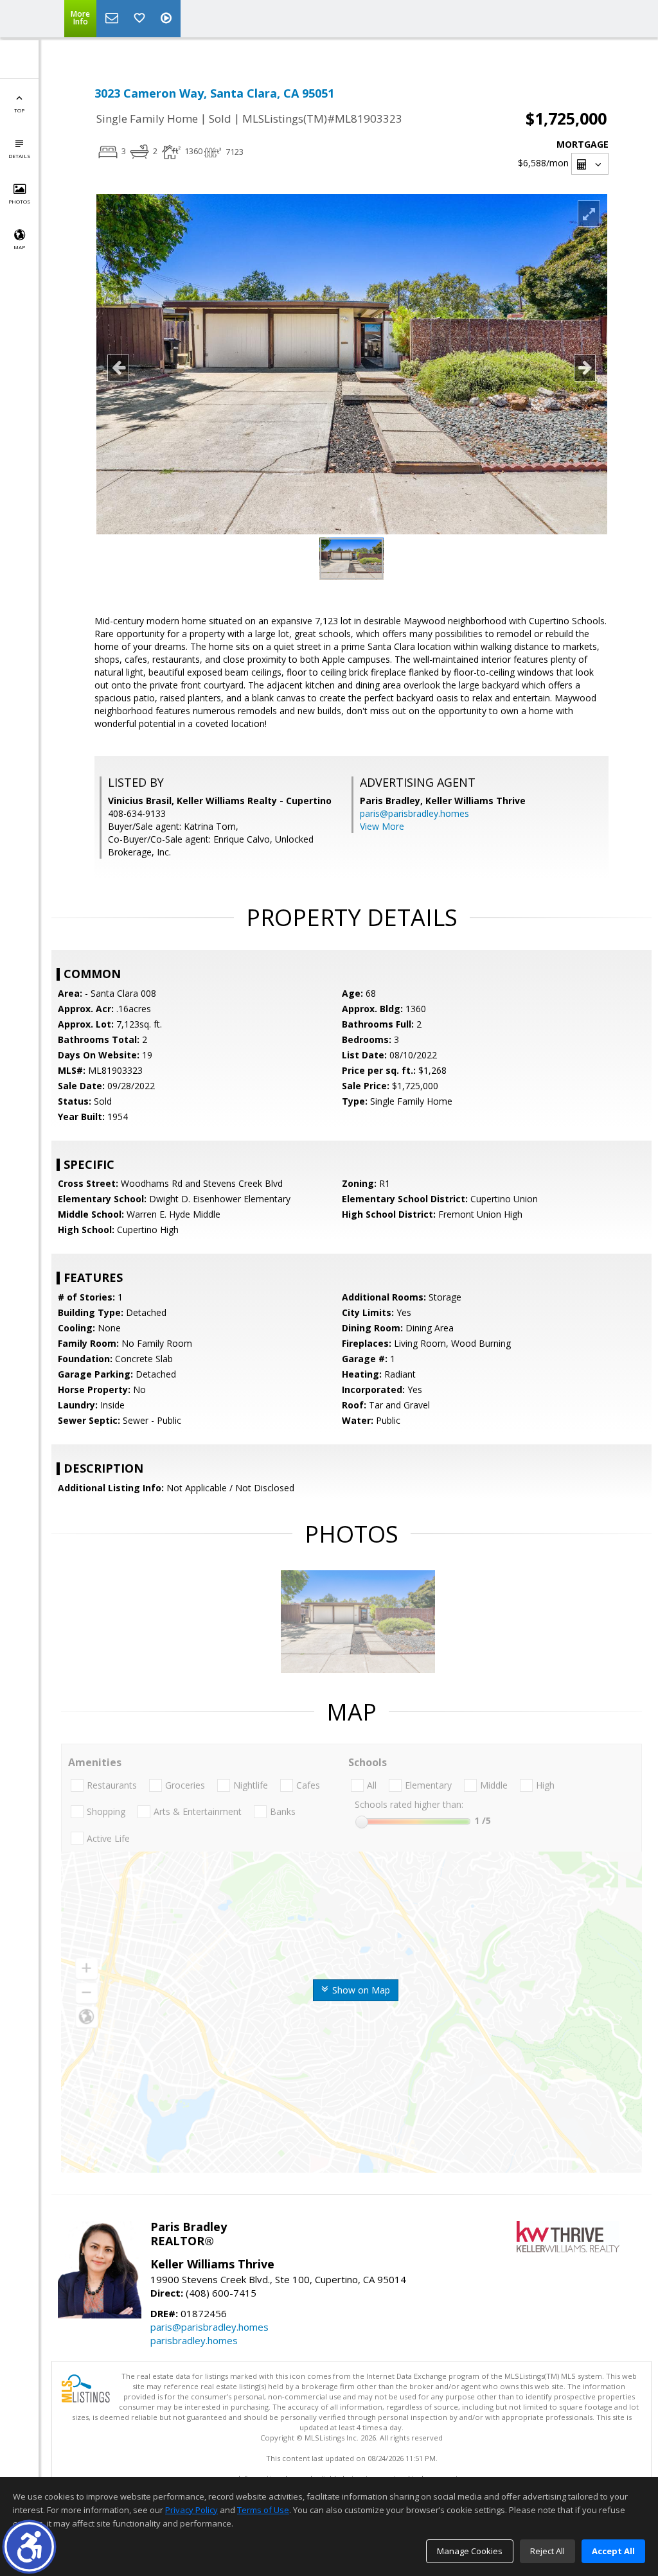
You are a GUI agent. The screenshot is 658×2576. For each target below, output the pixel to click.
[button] (29, 2547)
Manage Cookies (470, 2551)
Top (19, 110)
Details (19, 156)
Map (19, 247)
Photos (19, 201)
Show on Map (360, 1990)
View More (382, 826)
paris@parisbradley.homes (414, 813)
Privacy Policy (191, 2510)
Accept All (613, 2551)
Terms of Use (263, 2510)
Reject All (547, 2551)
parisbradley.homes (194, 2340)
